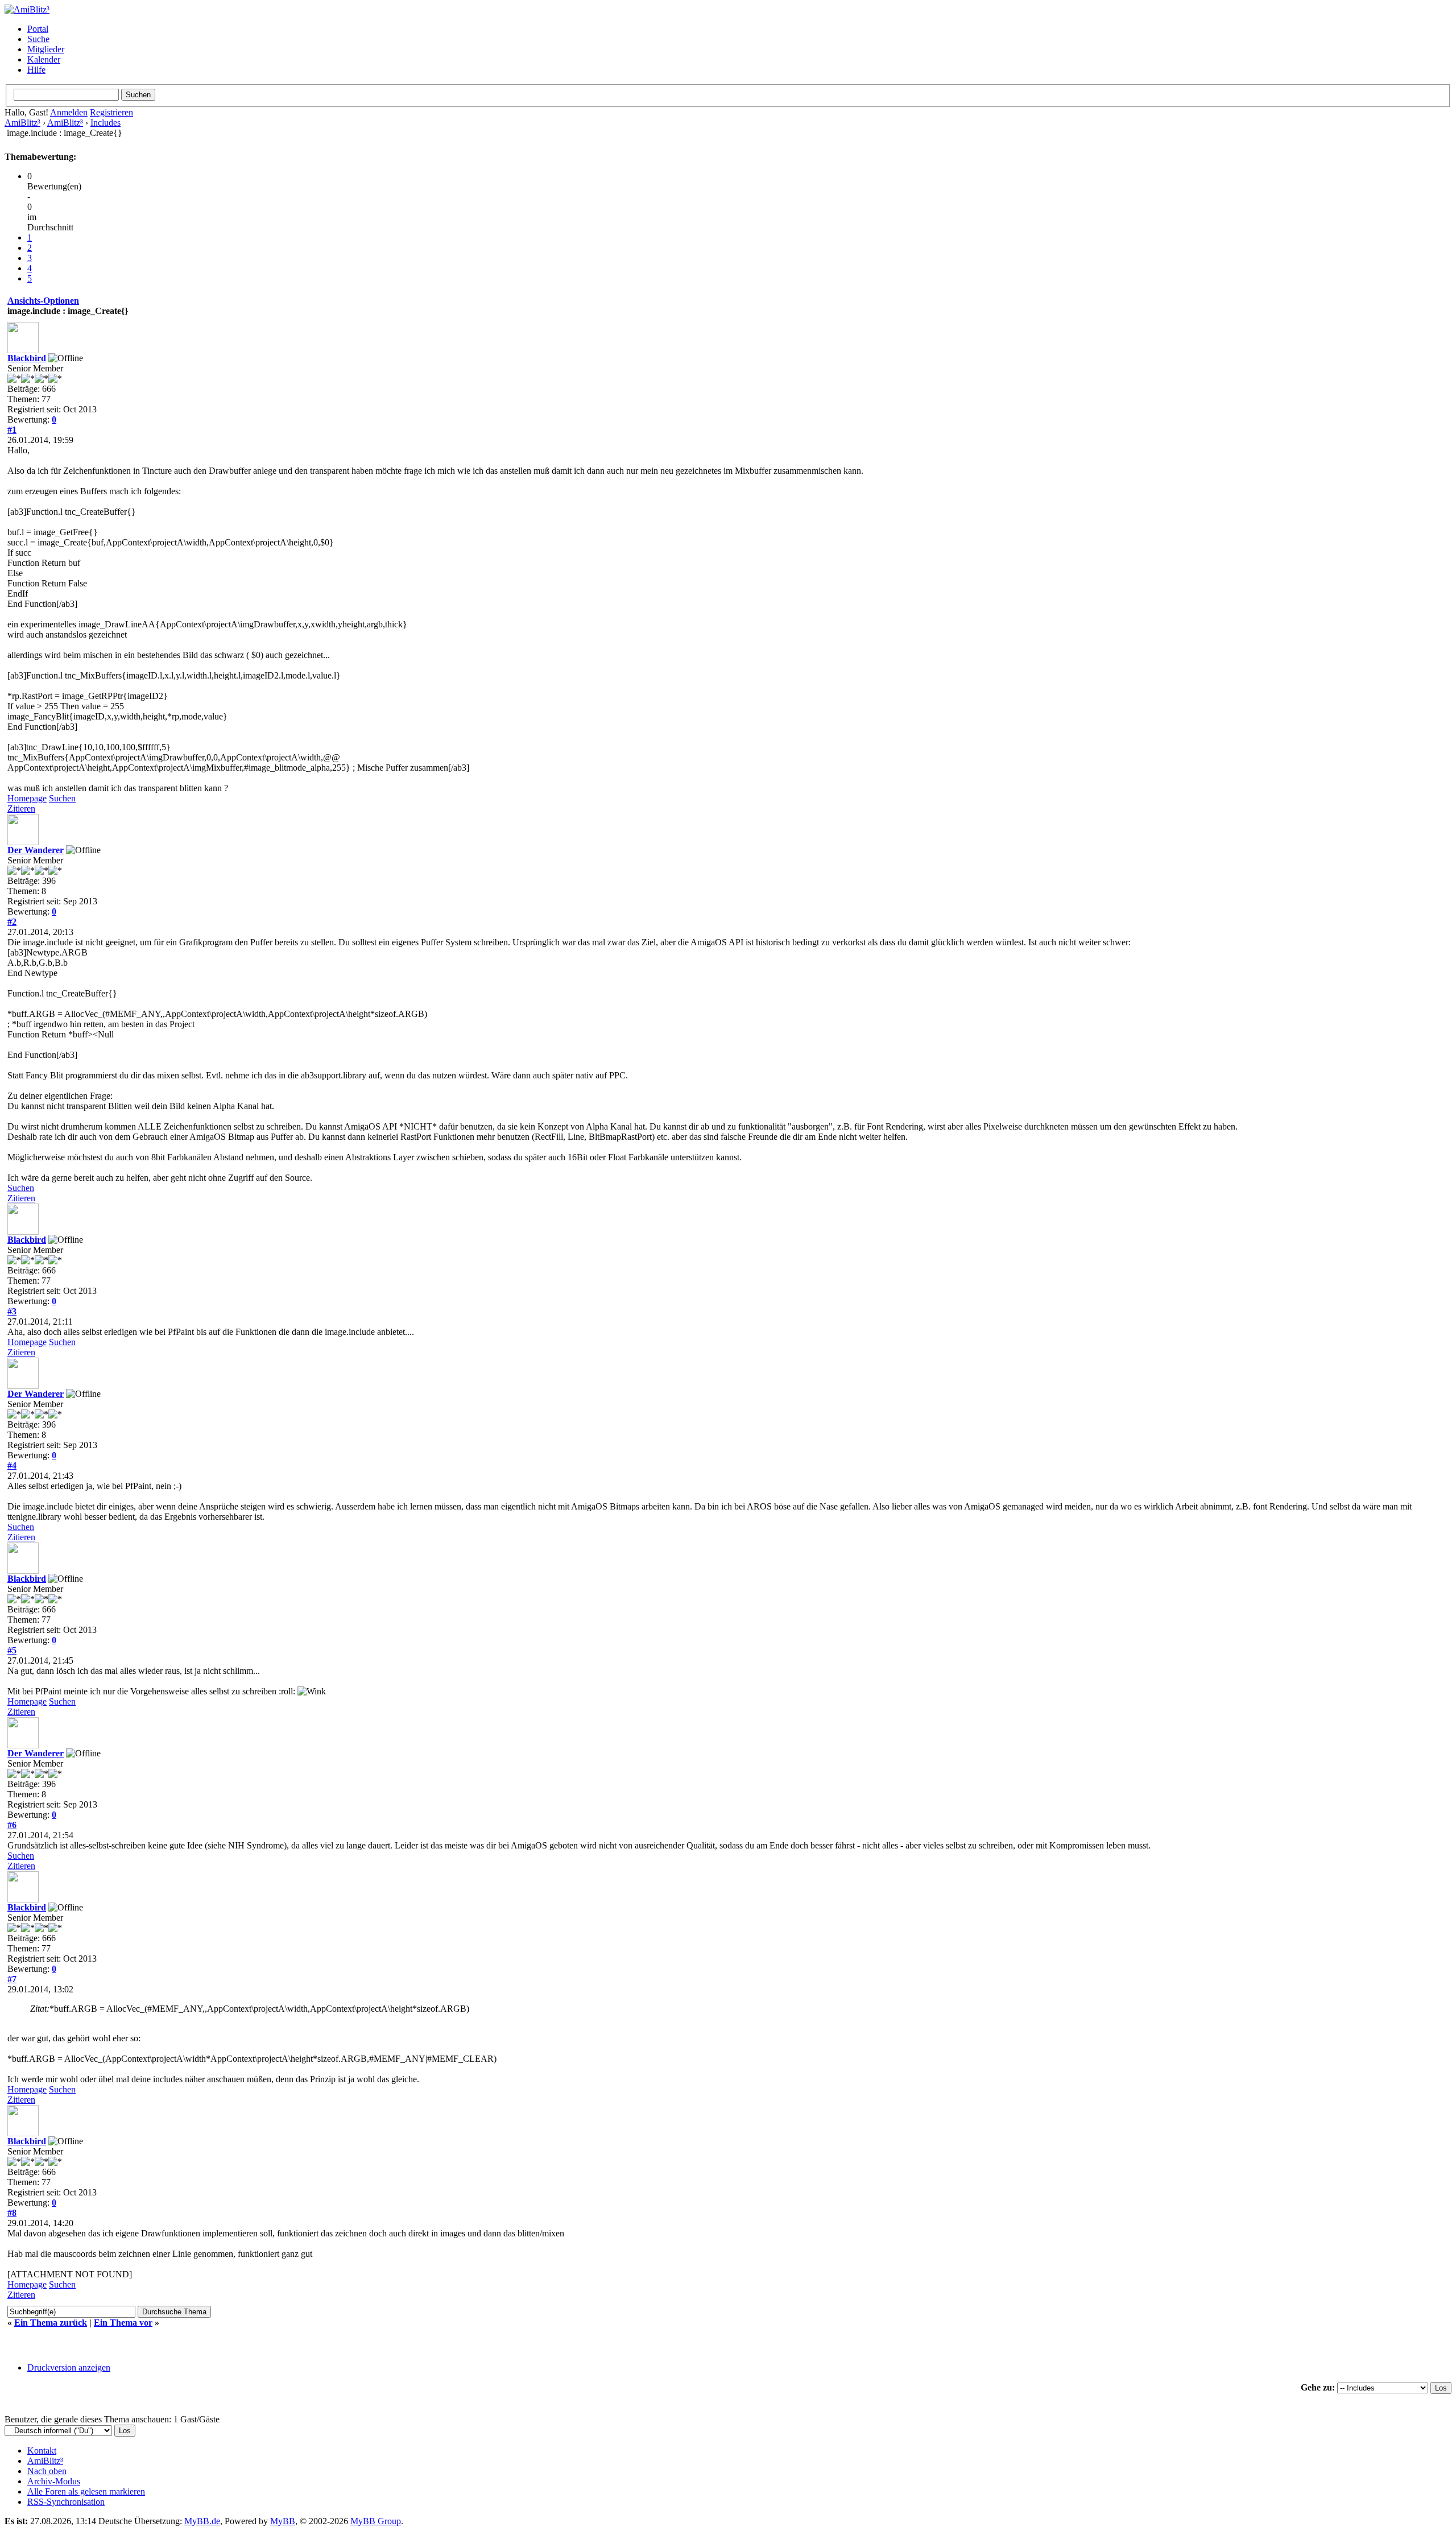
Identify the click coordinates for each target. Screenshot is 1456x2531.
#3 (12, 1311)
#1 (12, 430)
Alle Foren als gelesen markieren (86, 2491)
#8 (12, 2213)
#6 (12, 1825)
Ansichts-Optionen (43, 301)
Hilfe (36, 70)
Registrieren (111, 112)
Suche (38, 39)
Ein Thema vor (123, 2323)
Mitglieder (46, 49)
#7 (12, 1979)
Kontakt (42, 2451)
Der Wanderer (36, 850)
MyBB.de (202, 2521)
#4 (12, 1465)
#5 (12, 1650)
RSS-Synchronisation (66, 2502)
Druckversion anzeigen (69, 2367)
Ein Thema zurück (51, 2323)
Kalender (44, 59)
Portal (38, 29)
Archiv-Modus (54, 2481)
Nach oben (47, 2471)
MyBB (283, 2521)
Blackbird (27, 358)
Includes (106, 123)
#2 (12, 922)
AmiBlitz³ (22, 123)
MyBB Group (376, 2521)
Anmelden (69, 112)
